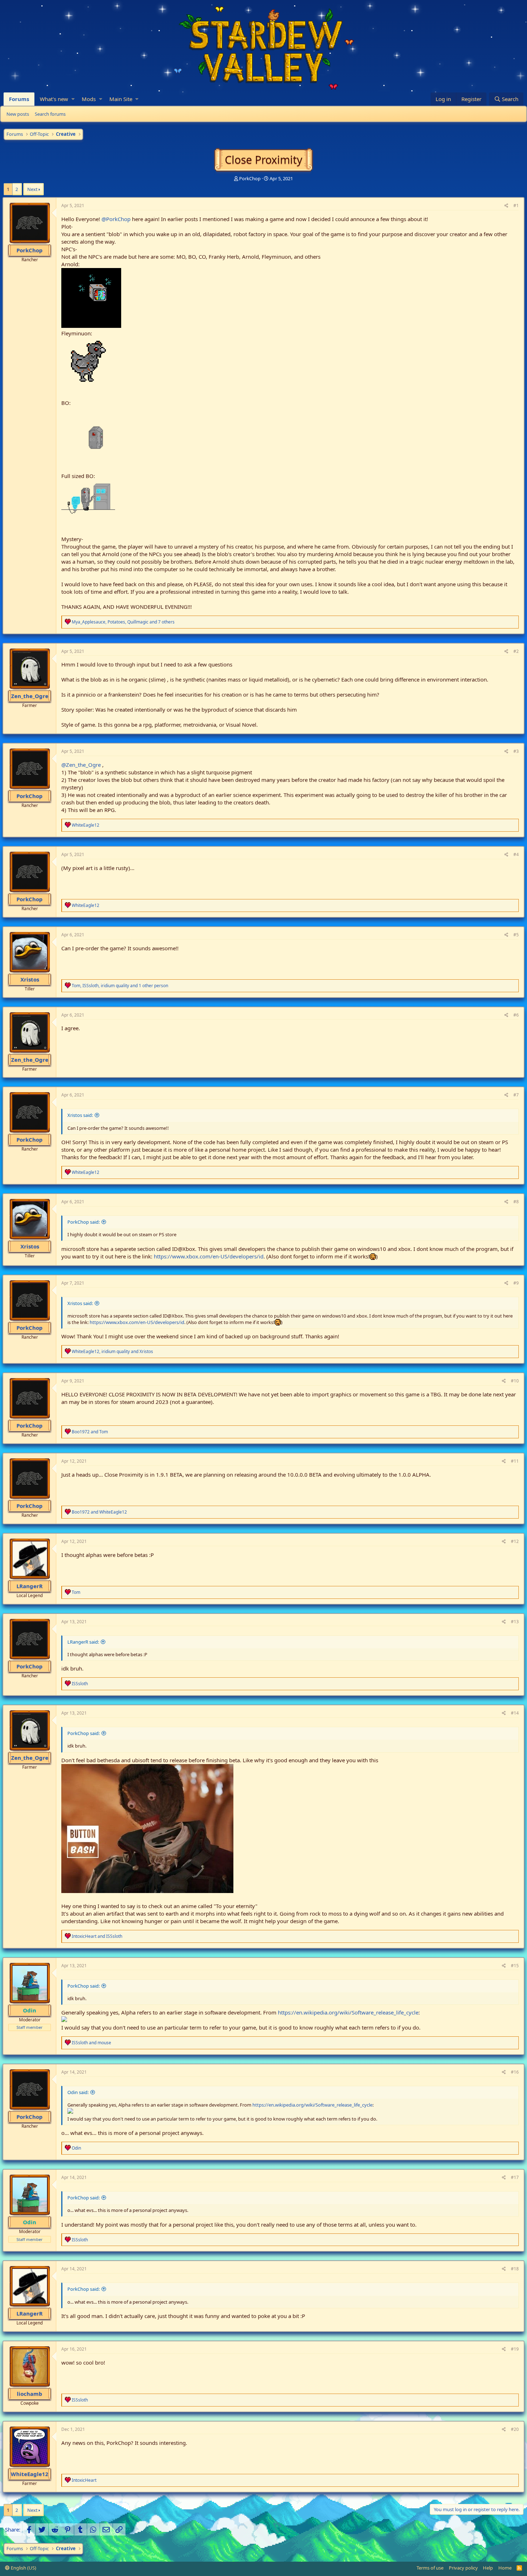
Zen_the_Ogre (30, 696)
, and (112, 1351)
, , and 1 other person (120, 986)
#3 (516, 751)
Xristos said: (80, 1115)
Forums (19, 99)
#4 (516, 854)
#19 (515, 2349)
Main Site (121, 99)
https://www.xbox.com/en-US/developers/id (209, 1256)
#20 (515, 2429)
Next (32, 189)
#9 (516, 1283)
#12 (515, 1541)
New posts (18, 114)
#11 (515, 1461)
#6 (516, 1015)
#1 (516, 205)
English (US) (23, 2568)
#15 (515, 1966)
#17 (515, 2177)
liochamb (30, 2394)
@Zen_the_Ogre (81, 765)
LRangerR (30, 1586)
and (90, 1432)
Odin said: (78, 2092)
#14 (515, 1713)
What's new (54, 99)
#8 (516, 1202)
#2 (516, 651)
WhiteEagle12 (30, 2474)
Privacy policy (463, 2568)
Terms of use (430, 2568)
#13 (515, 1622)
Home (505, 2568)
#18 (515, 2269)
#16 (515, 2072)
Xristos (30, 979)
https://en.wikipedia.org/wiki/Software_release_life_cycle (348, 2012)
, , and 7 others (123, 622)
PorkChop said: (84, 1222)
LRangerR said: (83, 1642)
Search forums (50, 114)
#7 (516, 1095)
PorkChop (250, 178)
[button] (73, 99)
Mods (89, 99)
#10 (515, 1381)
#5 (516, 935)
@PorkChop (116, 219)
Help (488, 2568)
